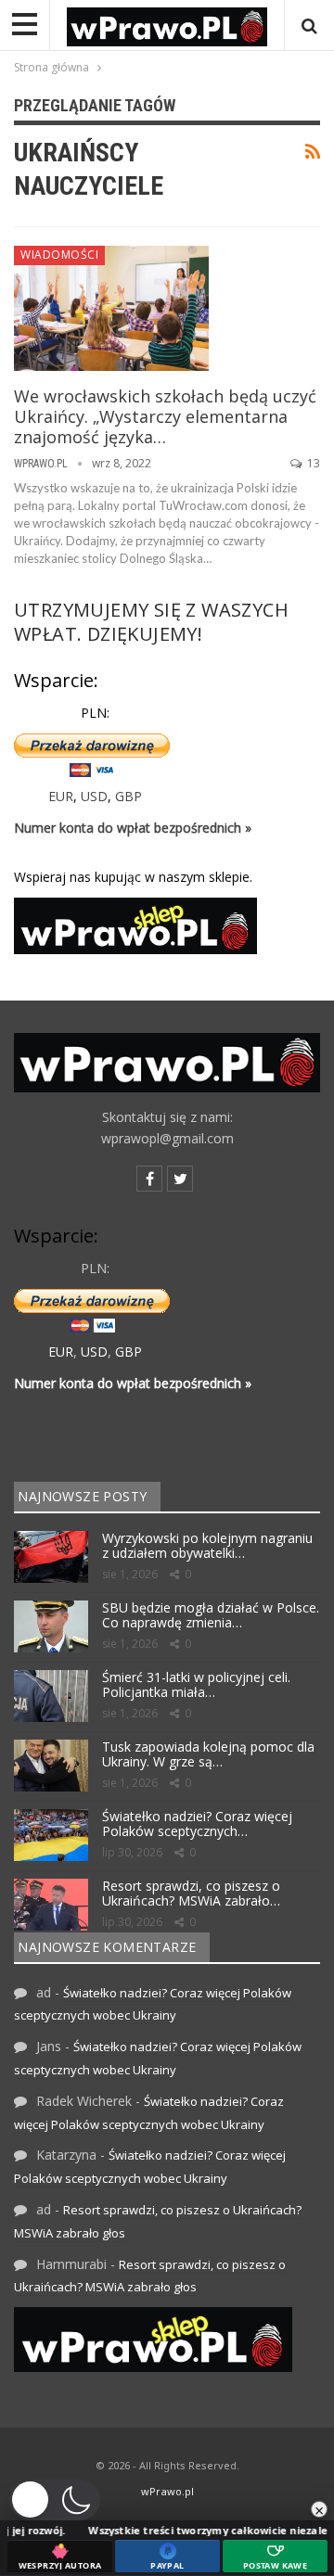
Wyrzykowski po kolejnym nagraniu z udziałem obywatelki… (207, 1546)
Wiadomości (59, 255)
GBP (128, 796)
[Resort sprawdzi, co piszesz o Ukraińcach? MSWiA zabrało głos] (51, 1905)
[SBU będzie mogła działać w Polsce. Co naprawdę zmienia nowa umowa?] (51, 1626)
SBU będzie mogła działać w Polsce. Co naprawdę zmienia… (211, 1615)
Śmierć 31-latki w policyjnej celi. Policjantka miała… (196, 1685)
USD (94, 796)
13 (312, 463)
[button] (55, 2500)
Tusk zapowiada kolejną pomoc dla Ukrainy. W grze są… (208, 1754)
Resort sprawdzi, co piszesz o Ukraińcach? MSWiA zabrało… (191, 1894)
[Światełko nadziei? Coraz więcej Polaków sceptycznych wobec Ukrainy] (51, 1835)
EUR (61, 796)
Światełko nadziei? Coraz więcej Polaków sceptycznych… (197, 1824)
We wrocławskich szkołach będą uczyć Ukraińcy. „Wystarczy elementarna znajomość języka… (165, 416)
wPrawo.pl (167, 2491)
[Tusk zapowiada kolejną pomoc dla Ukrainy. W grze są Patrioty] (51, 1766)
